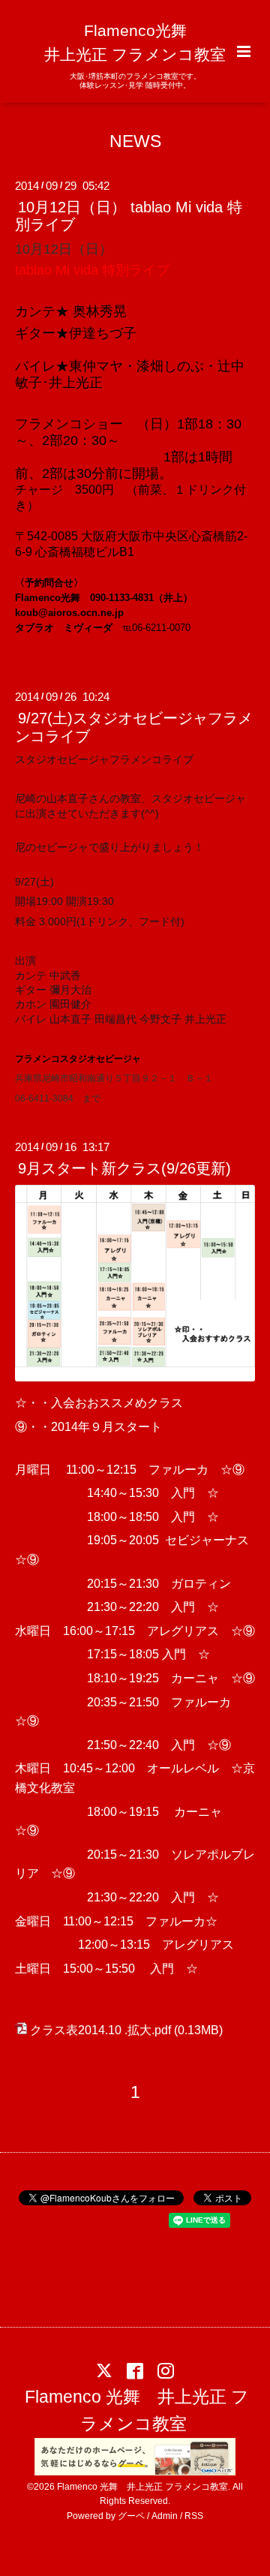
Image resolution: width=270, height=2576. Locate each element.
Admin (165, 2516)
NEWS (135, 141)
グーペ (131, 2516)
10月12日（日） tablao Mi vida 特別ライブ (129, 216)
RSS (194, 2516)
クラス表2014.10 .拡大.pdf (100, 2030)
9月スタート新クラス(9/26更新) (124, 1168)
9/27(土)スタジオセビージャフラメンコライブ (134, 727)
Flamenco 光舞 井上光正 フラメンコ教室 (137, 2411)
